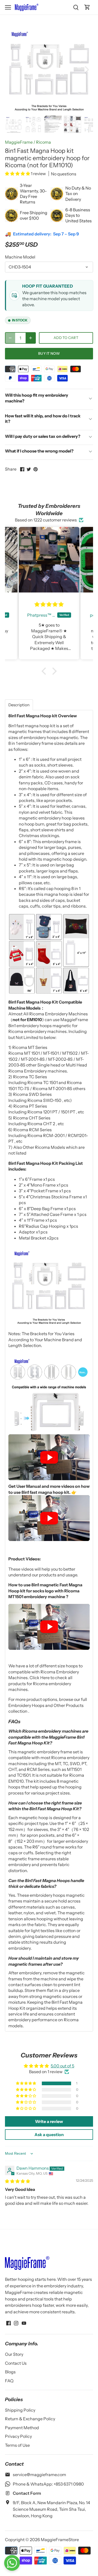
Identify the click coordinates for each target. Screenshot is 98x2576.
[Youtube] (24, 2323)
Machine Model (20, 257)
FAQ (9, 2381)
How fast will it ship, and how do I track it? (43, 419)
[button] (18, 174)
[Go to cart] (87, 7)
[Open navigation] (8, 7)
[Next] (87, 69)
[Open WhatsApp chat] (12, 2563)
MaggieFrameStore (60, 2540)
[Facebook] (8, 2323)
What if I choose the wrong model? (39, 451)
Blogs (10, 2372)
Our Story (14, 2354)
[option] (49, 69)
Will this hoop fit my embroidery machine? (37, 398)
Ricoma (44, 142)
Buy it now (49, 353)
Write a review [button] (49, 2121)
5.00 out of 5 (62, 2066)
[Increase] (31, 338)
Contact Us (16, 2363)
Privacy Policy (18, 2436)
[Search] (76, 7)
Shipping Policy (20, 2410)
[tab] (19, 705)
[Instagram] (16, 2323)
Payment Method (22, 2428)
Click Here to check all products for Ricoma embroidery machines (40, 1683)
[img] (18, 2181)
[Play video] (49, 1457)
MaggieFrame (19, 142)
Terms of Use (17, 2445)
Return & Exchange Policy (30, 2419)
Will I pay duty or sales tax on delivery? (43, 436)
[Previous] (11, 69)
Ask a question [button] (49, 2135)
